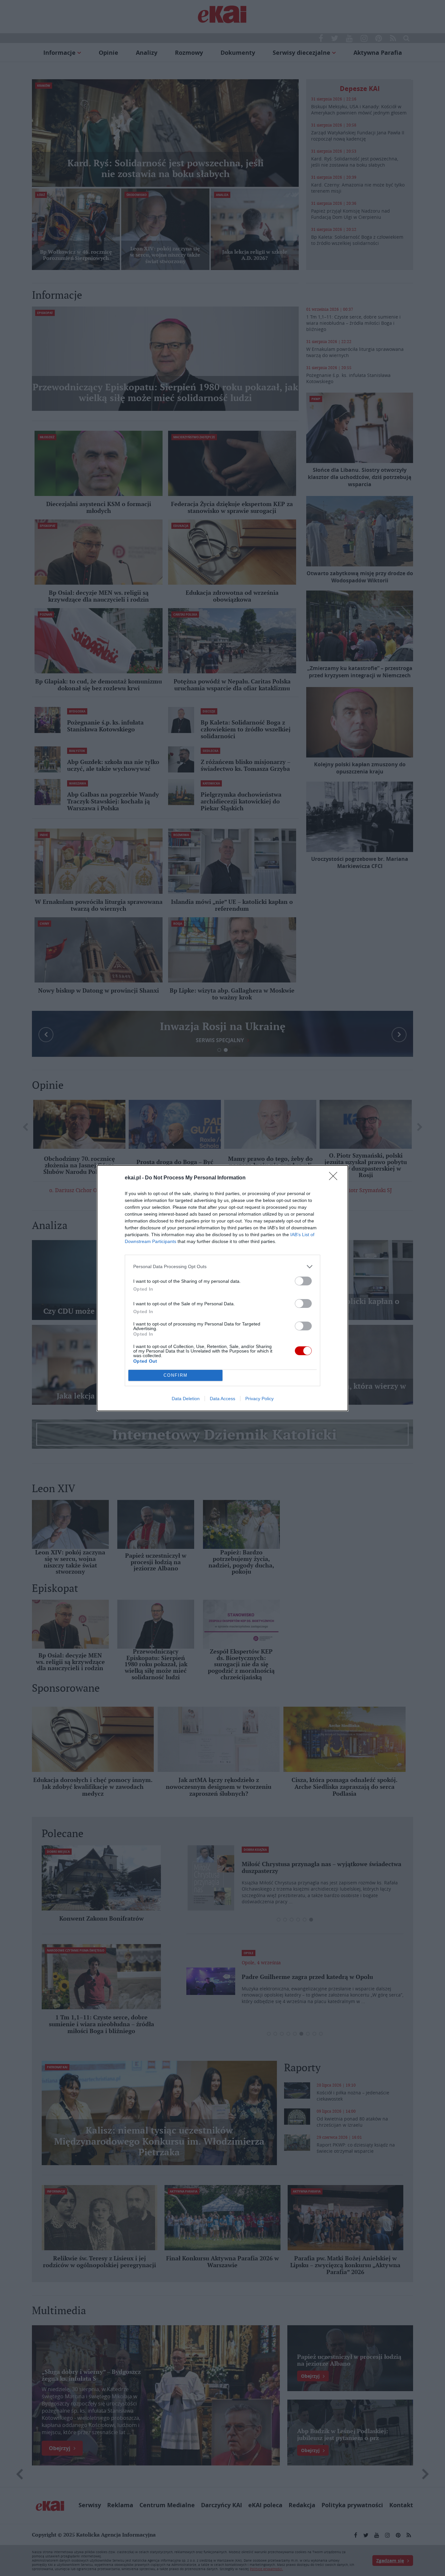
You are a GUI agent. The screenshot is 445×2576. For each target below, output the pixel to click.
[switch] (303, 1281)
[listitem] (223, 1267)
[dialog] (223, 1288)
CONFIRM (176, 1375)
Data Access (223, 1399)
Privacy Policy (259, 1399)
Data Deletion (186, 1399)
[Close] (335, 1178)
